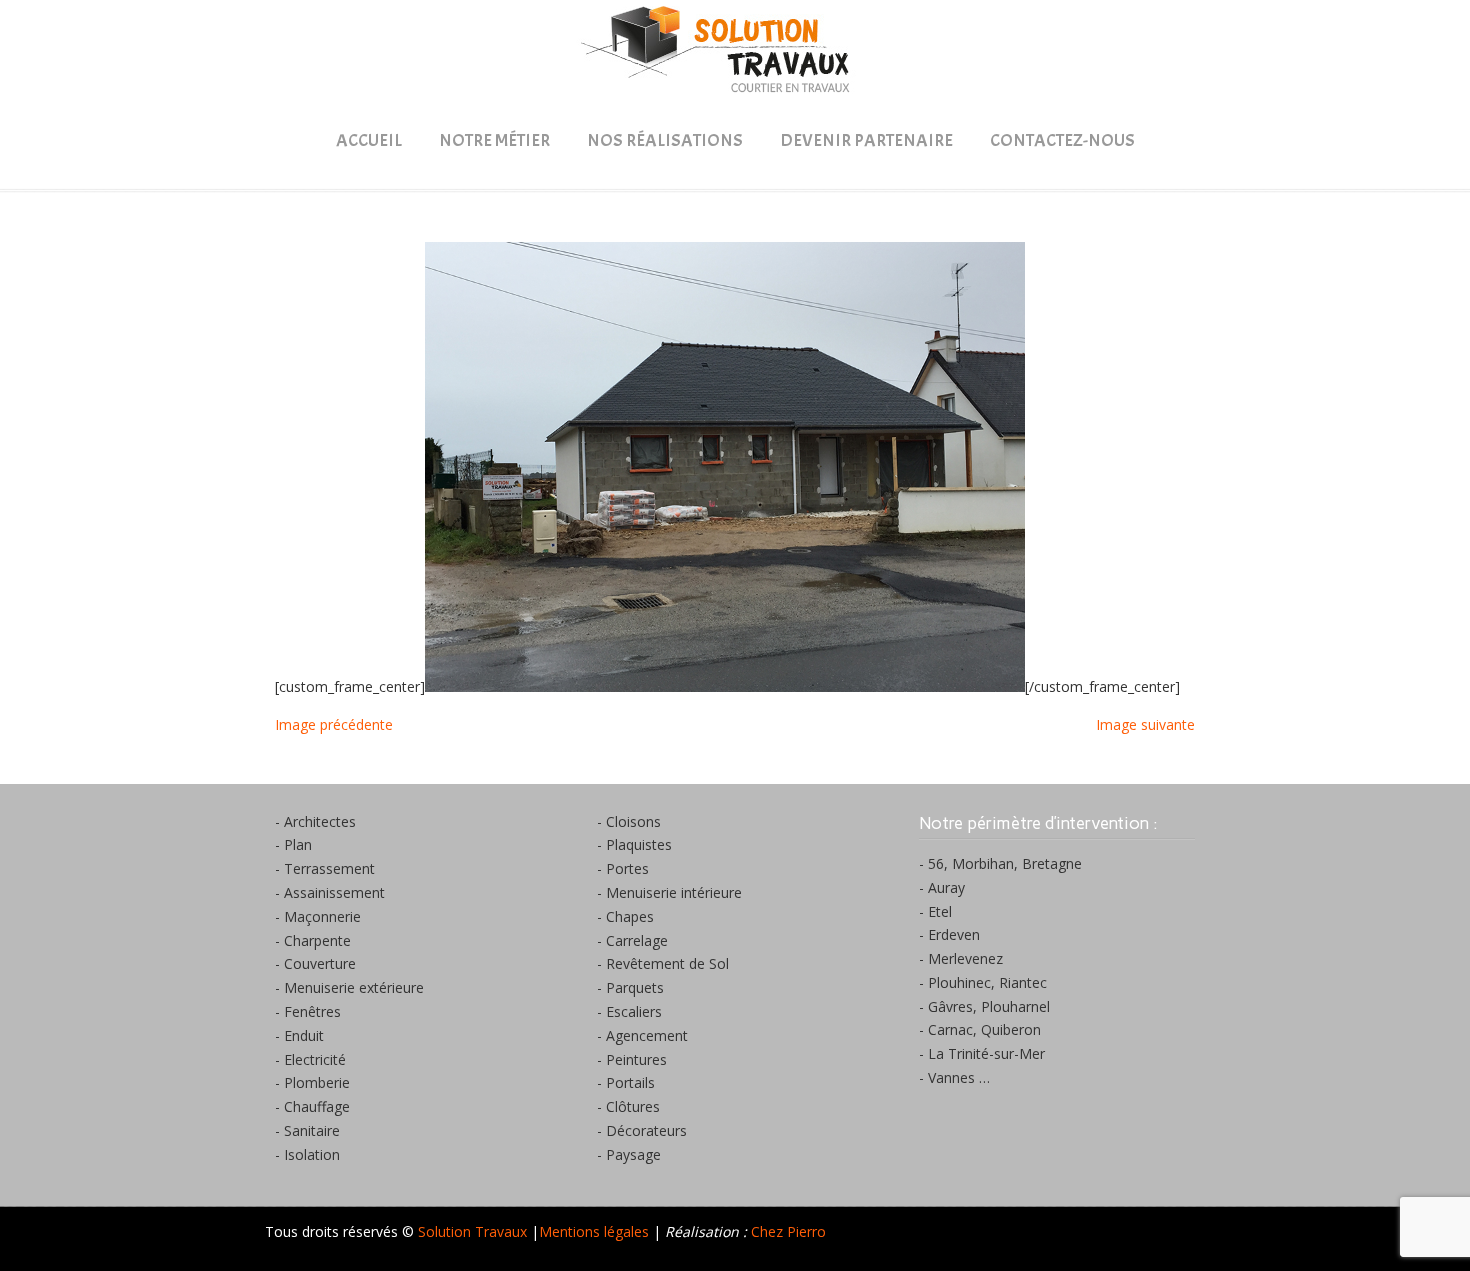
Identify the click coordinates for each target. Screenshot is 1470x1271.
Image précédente (334, 724)
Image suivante (1145, 724)
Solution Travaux (735, 51)
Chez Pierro (788, 1231)
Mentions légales (594, 1231)
